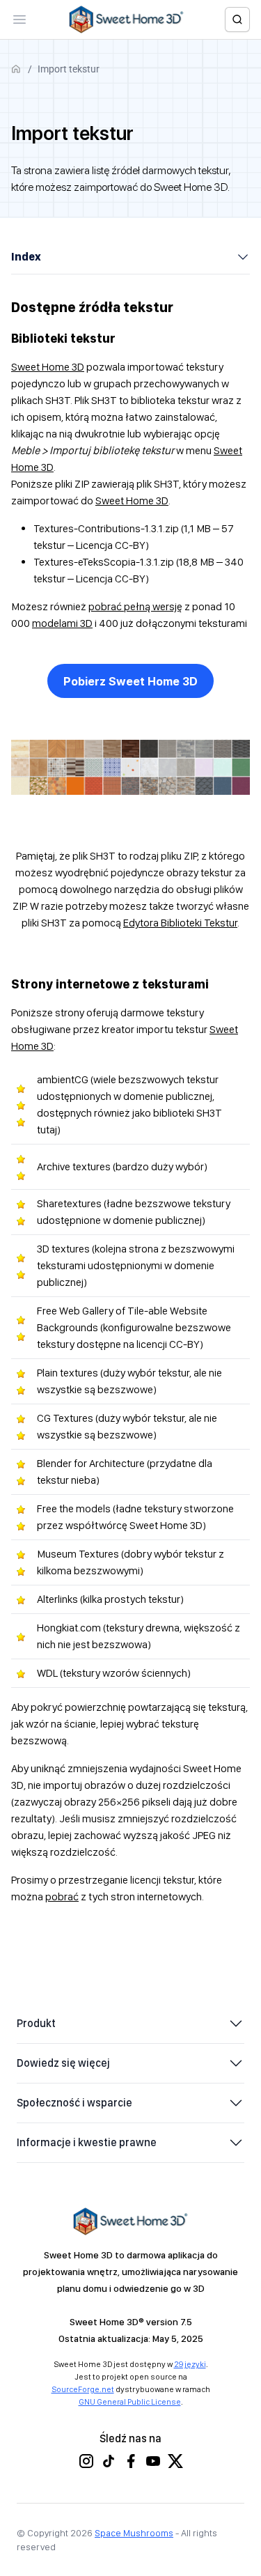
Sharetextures (69, 1203)
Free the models (74, 1508)
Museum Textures (78, 1554)
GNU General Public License (130, 2402)
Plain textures (68, 1373)
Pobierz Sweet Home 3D (130, 681)
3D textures (63, 1249)
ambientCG (63, 1079)
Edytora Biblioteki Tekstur (180, 923)
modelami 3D (62, 623)
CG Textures (65, 1418)
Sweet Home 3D (48, 367)
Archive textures (74, 1166)
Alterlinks (57, 1599)
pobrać (62, 1896)
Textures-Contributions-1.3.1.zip (106, 528)
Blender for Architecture (91, 1463)
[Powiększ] (232, 758)
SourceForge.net (83, 2389)
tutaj (47, 1130)
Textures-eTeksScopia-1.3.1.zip (104, 562)
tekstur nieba (66, 1480)
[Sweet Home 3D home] (127, 20)
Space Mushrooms (134, 2533)
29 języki (190, 2364)
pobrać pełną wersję (135, 606)
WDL (47, 1673)
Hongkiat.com (69, 1628)
